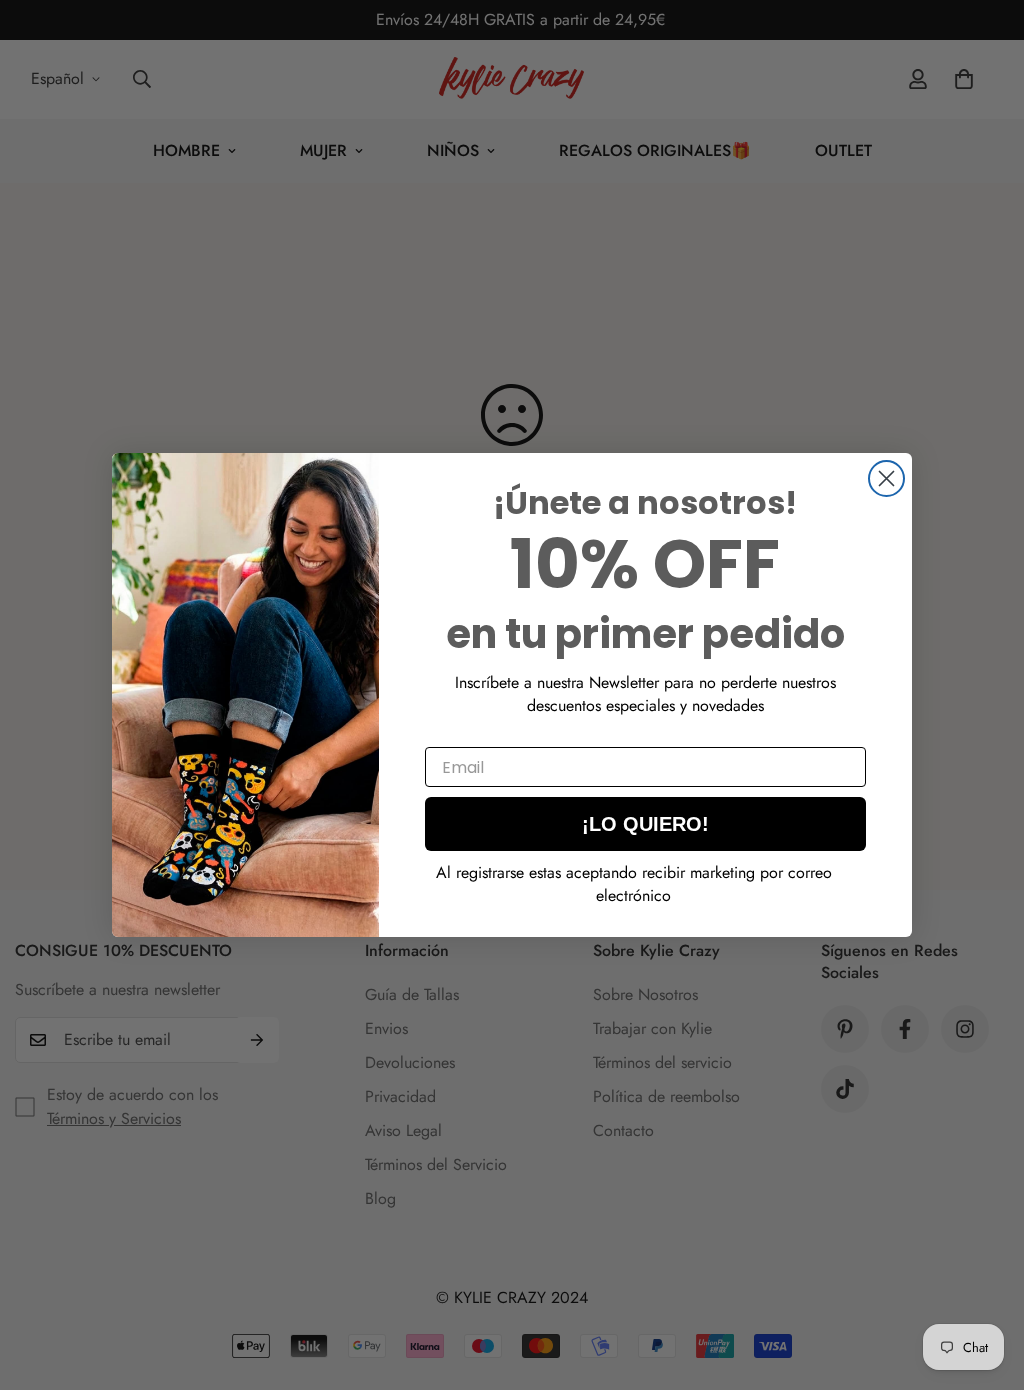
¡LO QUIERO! (645, 824)
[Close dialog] (886, 478)
